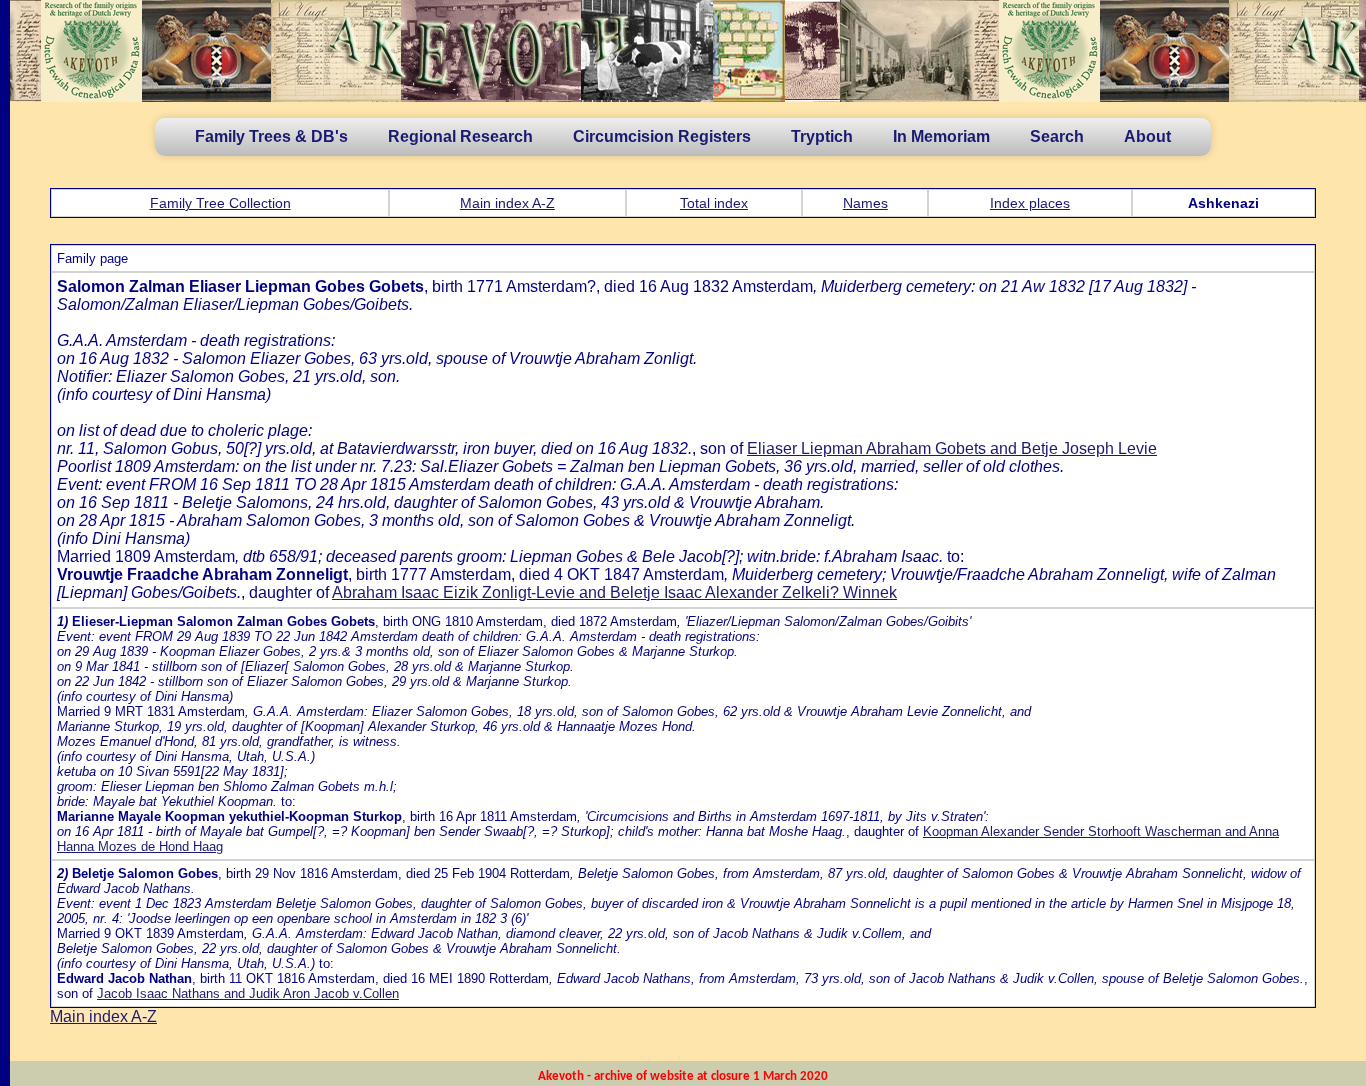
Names (865, 203)
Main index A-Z (507, 203)
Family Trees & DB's (271, 136)
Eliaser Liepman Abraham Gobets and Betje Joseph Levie (952, 448)
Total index (714, 203)
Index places (1030, 203)
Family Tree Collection (220, 203)
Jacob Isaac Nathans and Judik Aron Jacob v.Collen (248, 993)
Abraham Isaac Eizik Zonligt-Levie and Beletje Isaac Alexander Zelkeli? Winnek (614, 592)
